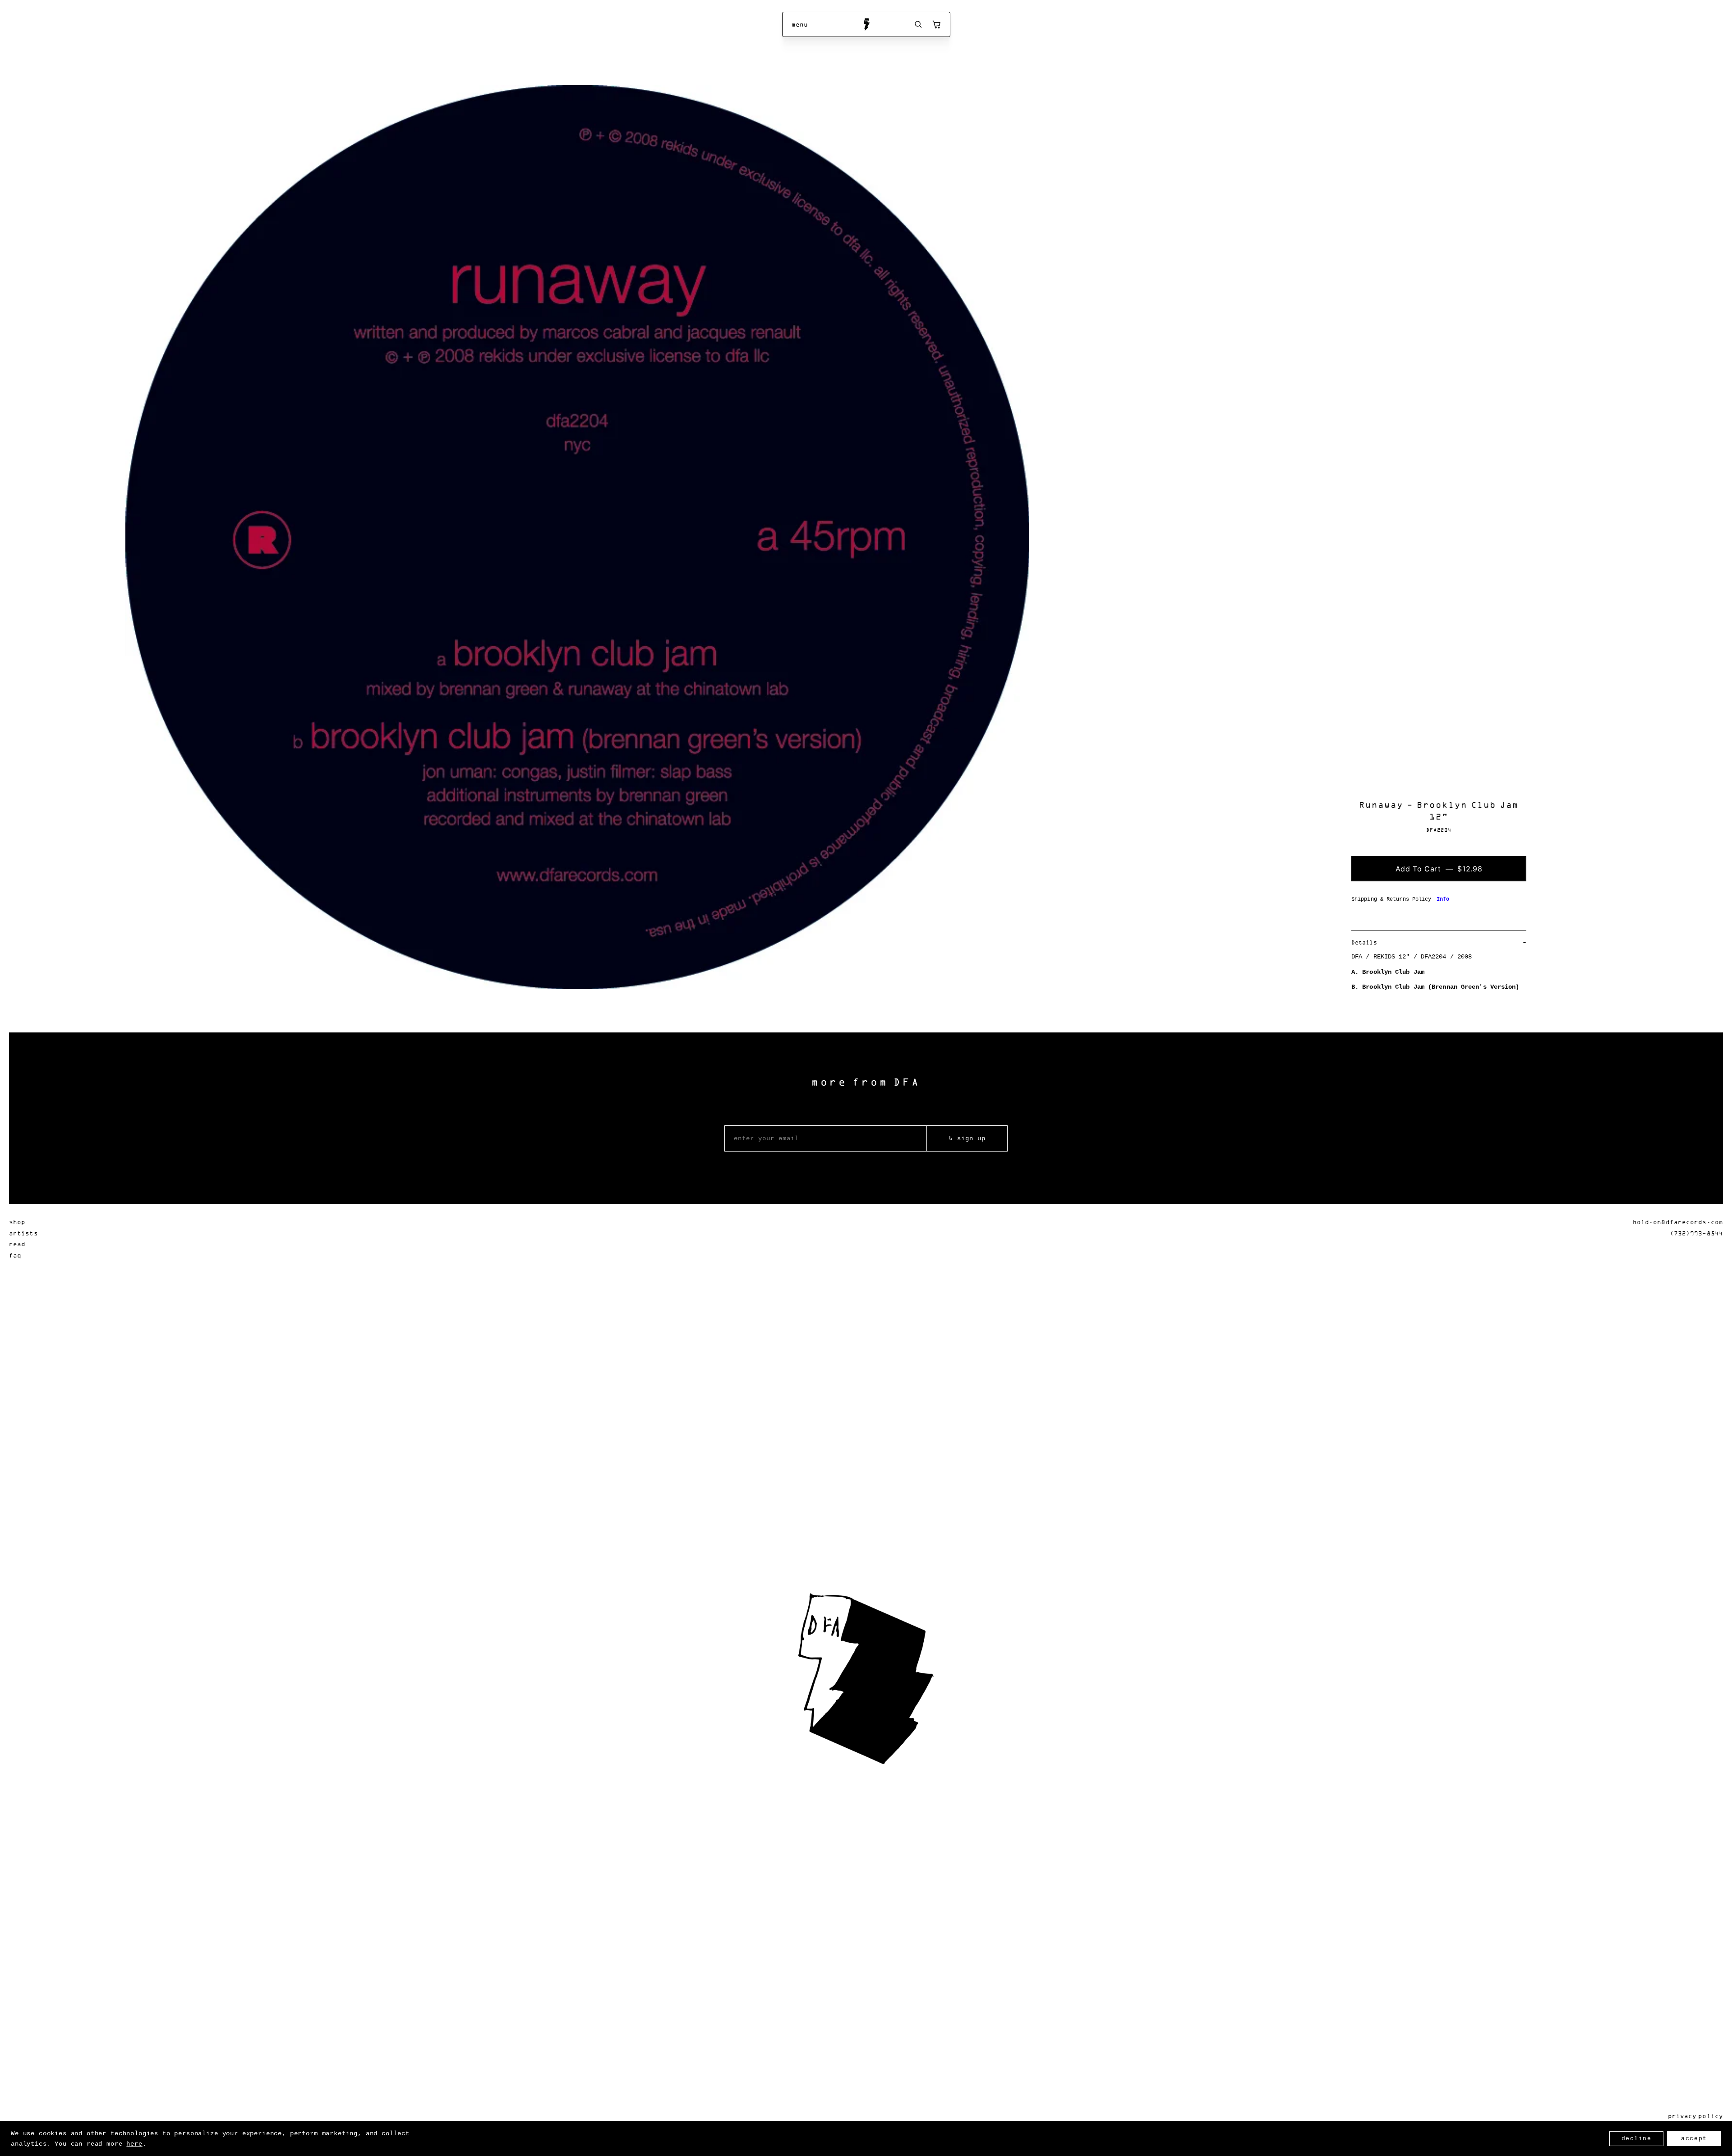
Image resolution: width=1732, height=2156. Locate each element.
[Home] (866, 24)
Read (17, 1244)
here (134, 2144)
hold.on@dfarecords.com (1678, 1222)
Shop (17, 1222)
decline (1637, 2139)
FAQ (15, 1255)
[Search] (918, 24)
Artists (23, 1233)
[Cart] (936, 24)
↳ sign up (967, 1138)
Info (1443, 899)
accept (1694, 2139)
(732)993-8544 (1696, 1233)
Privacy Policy (1695, 2116)
